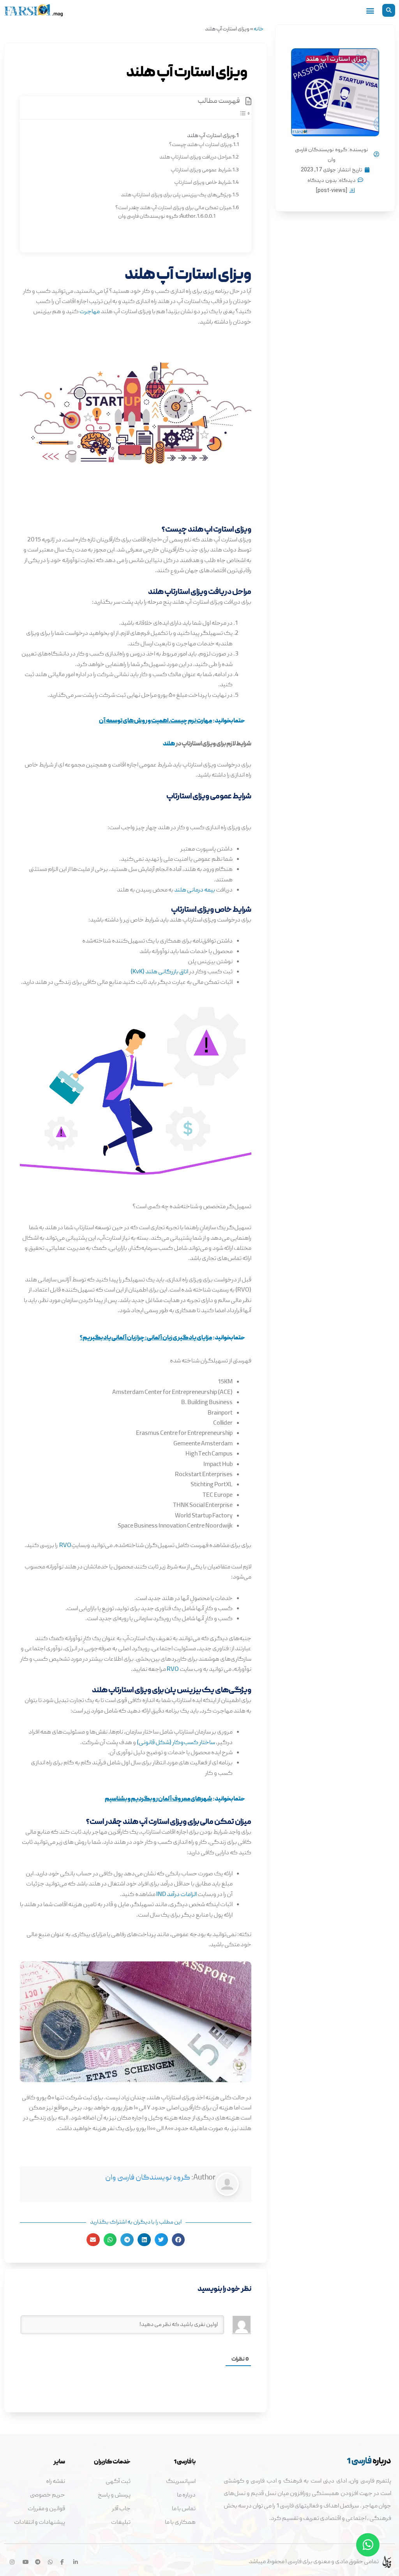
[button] (389, 10)
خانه (259, 29)
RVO (65, 1546)
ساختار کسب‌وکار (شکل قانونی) (176, 1743)
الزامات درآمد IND (177, 1895)
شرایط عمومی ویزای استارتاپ (201, 170)
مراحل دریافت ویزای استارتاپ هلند (195, 157)
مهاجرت (90, 312)
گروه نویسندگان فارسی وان (148, 2178)
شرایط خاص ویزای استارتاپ (203, 183)
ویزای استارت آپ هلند (211, 136)
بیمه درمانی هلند (195, 890)
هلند (169, 744)
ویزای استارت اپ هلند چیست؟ (200, 145)
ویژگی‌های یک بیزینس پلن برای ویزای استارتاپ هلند (176, 195)
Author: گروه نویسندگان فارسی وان (157, 217)
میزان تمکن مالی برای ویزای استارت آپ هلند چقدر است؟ (173, 208)
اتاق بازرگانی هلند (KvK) (159, 972)
